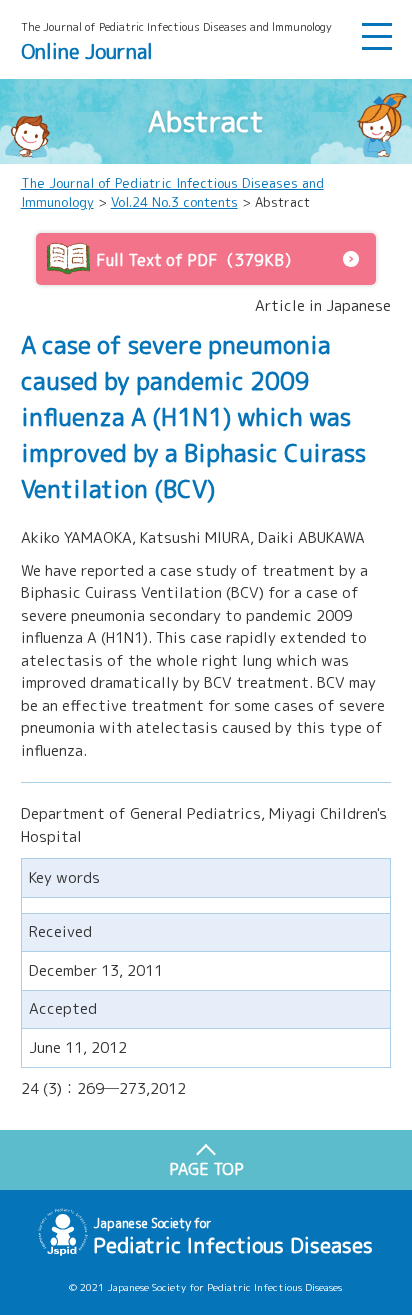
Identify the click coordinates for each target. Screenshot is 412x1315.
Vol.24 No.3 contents (174, 202)
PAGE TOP (206, 1169)
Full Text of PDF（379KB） (198, 260)
